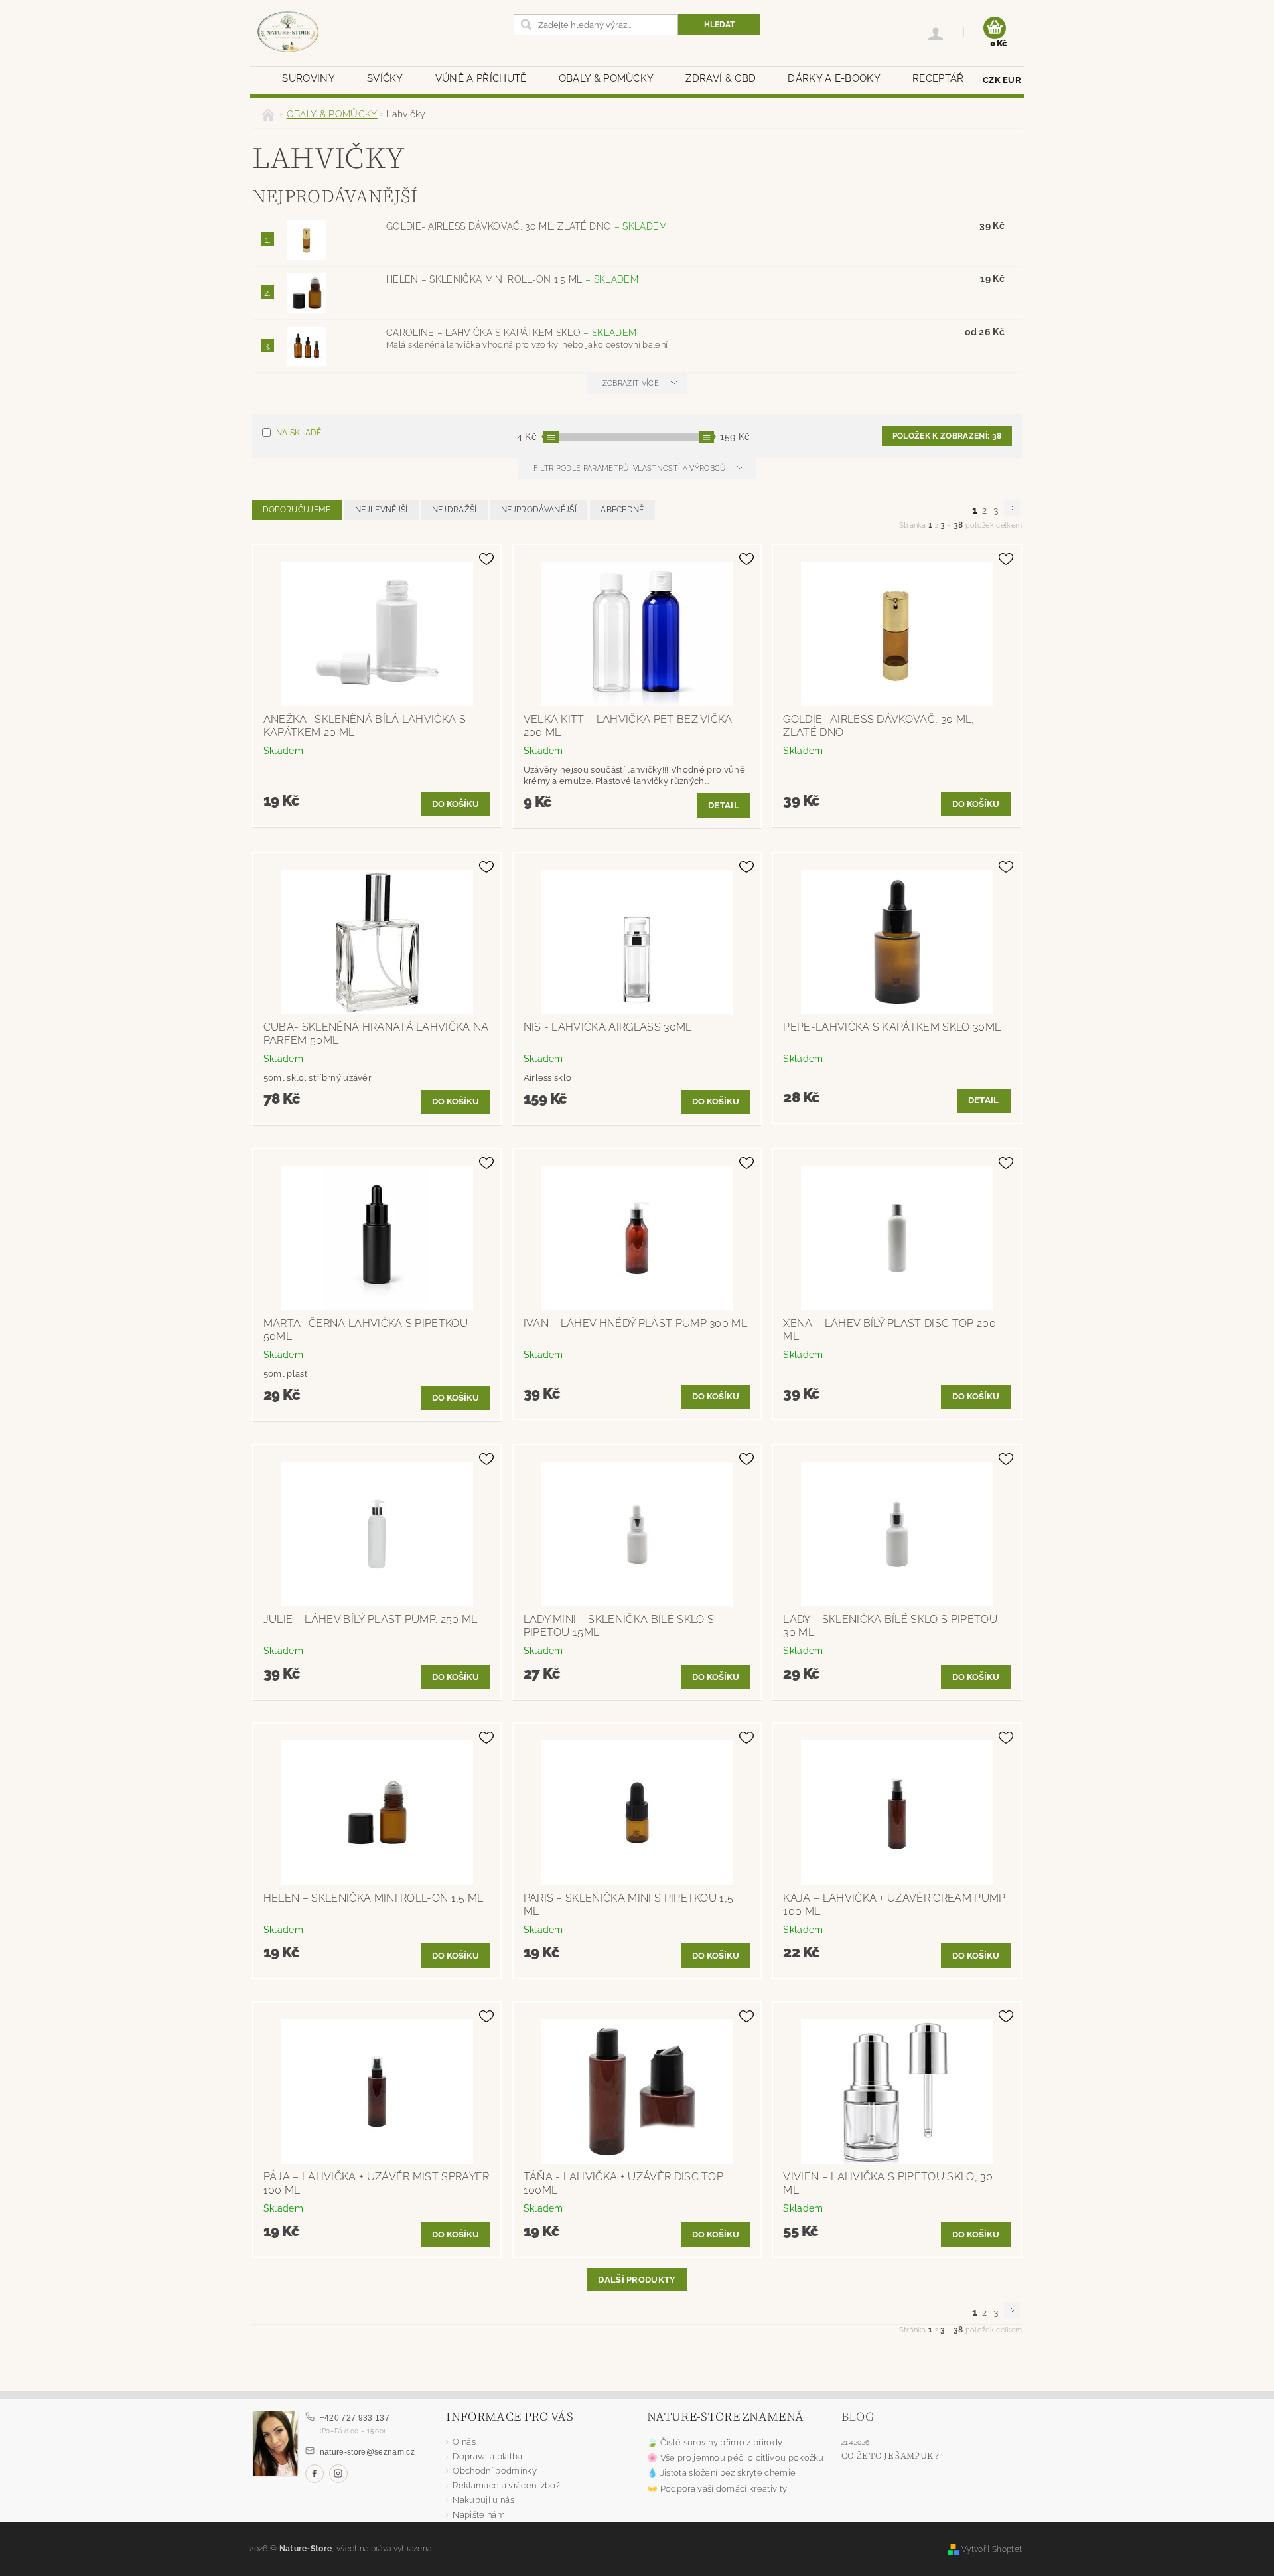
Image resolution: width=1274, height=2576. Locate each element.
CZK (992, 80)
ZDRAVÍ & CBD (721, 78)
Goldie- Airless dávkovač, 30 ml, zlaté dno (527, 226)
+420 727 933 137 (355, 2418)
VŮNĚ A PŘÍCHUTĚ (481, 78)
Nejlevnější (382, 510)
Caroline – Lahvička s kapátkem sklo (511, 333)
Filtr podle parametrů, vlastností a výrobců (631, 468)
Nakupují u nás (483, 2500)
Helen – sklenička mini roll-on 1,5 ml (512, 279)
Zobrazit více (631, 383)
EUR (1012, 80)
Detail (724, 805)
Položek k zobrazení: (947, 436)
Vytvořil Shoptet (992, 2549)
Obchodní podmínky (494, 2471)
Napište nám (479, 2515)
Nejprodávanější (539, 510)
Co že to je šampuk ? (890, 2456)
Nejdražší (455, 510)
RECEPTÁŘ (938, 78)
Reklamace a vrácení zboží (507, 2485)
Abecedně (622, 510)
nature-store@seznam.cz (367, 2452)
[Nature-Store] (288, 33)
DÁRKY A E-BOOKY (834, 78)
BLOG (858, 2416)
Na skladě (299, 433)
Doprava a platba (487, 2456)
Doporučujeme (297, 510)
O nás (464, 2442)
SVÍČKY (385, 78)
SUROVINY (309, 78)
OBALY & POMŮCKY (606, 78)
